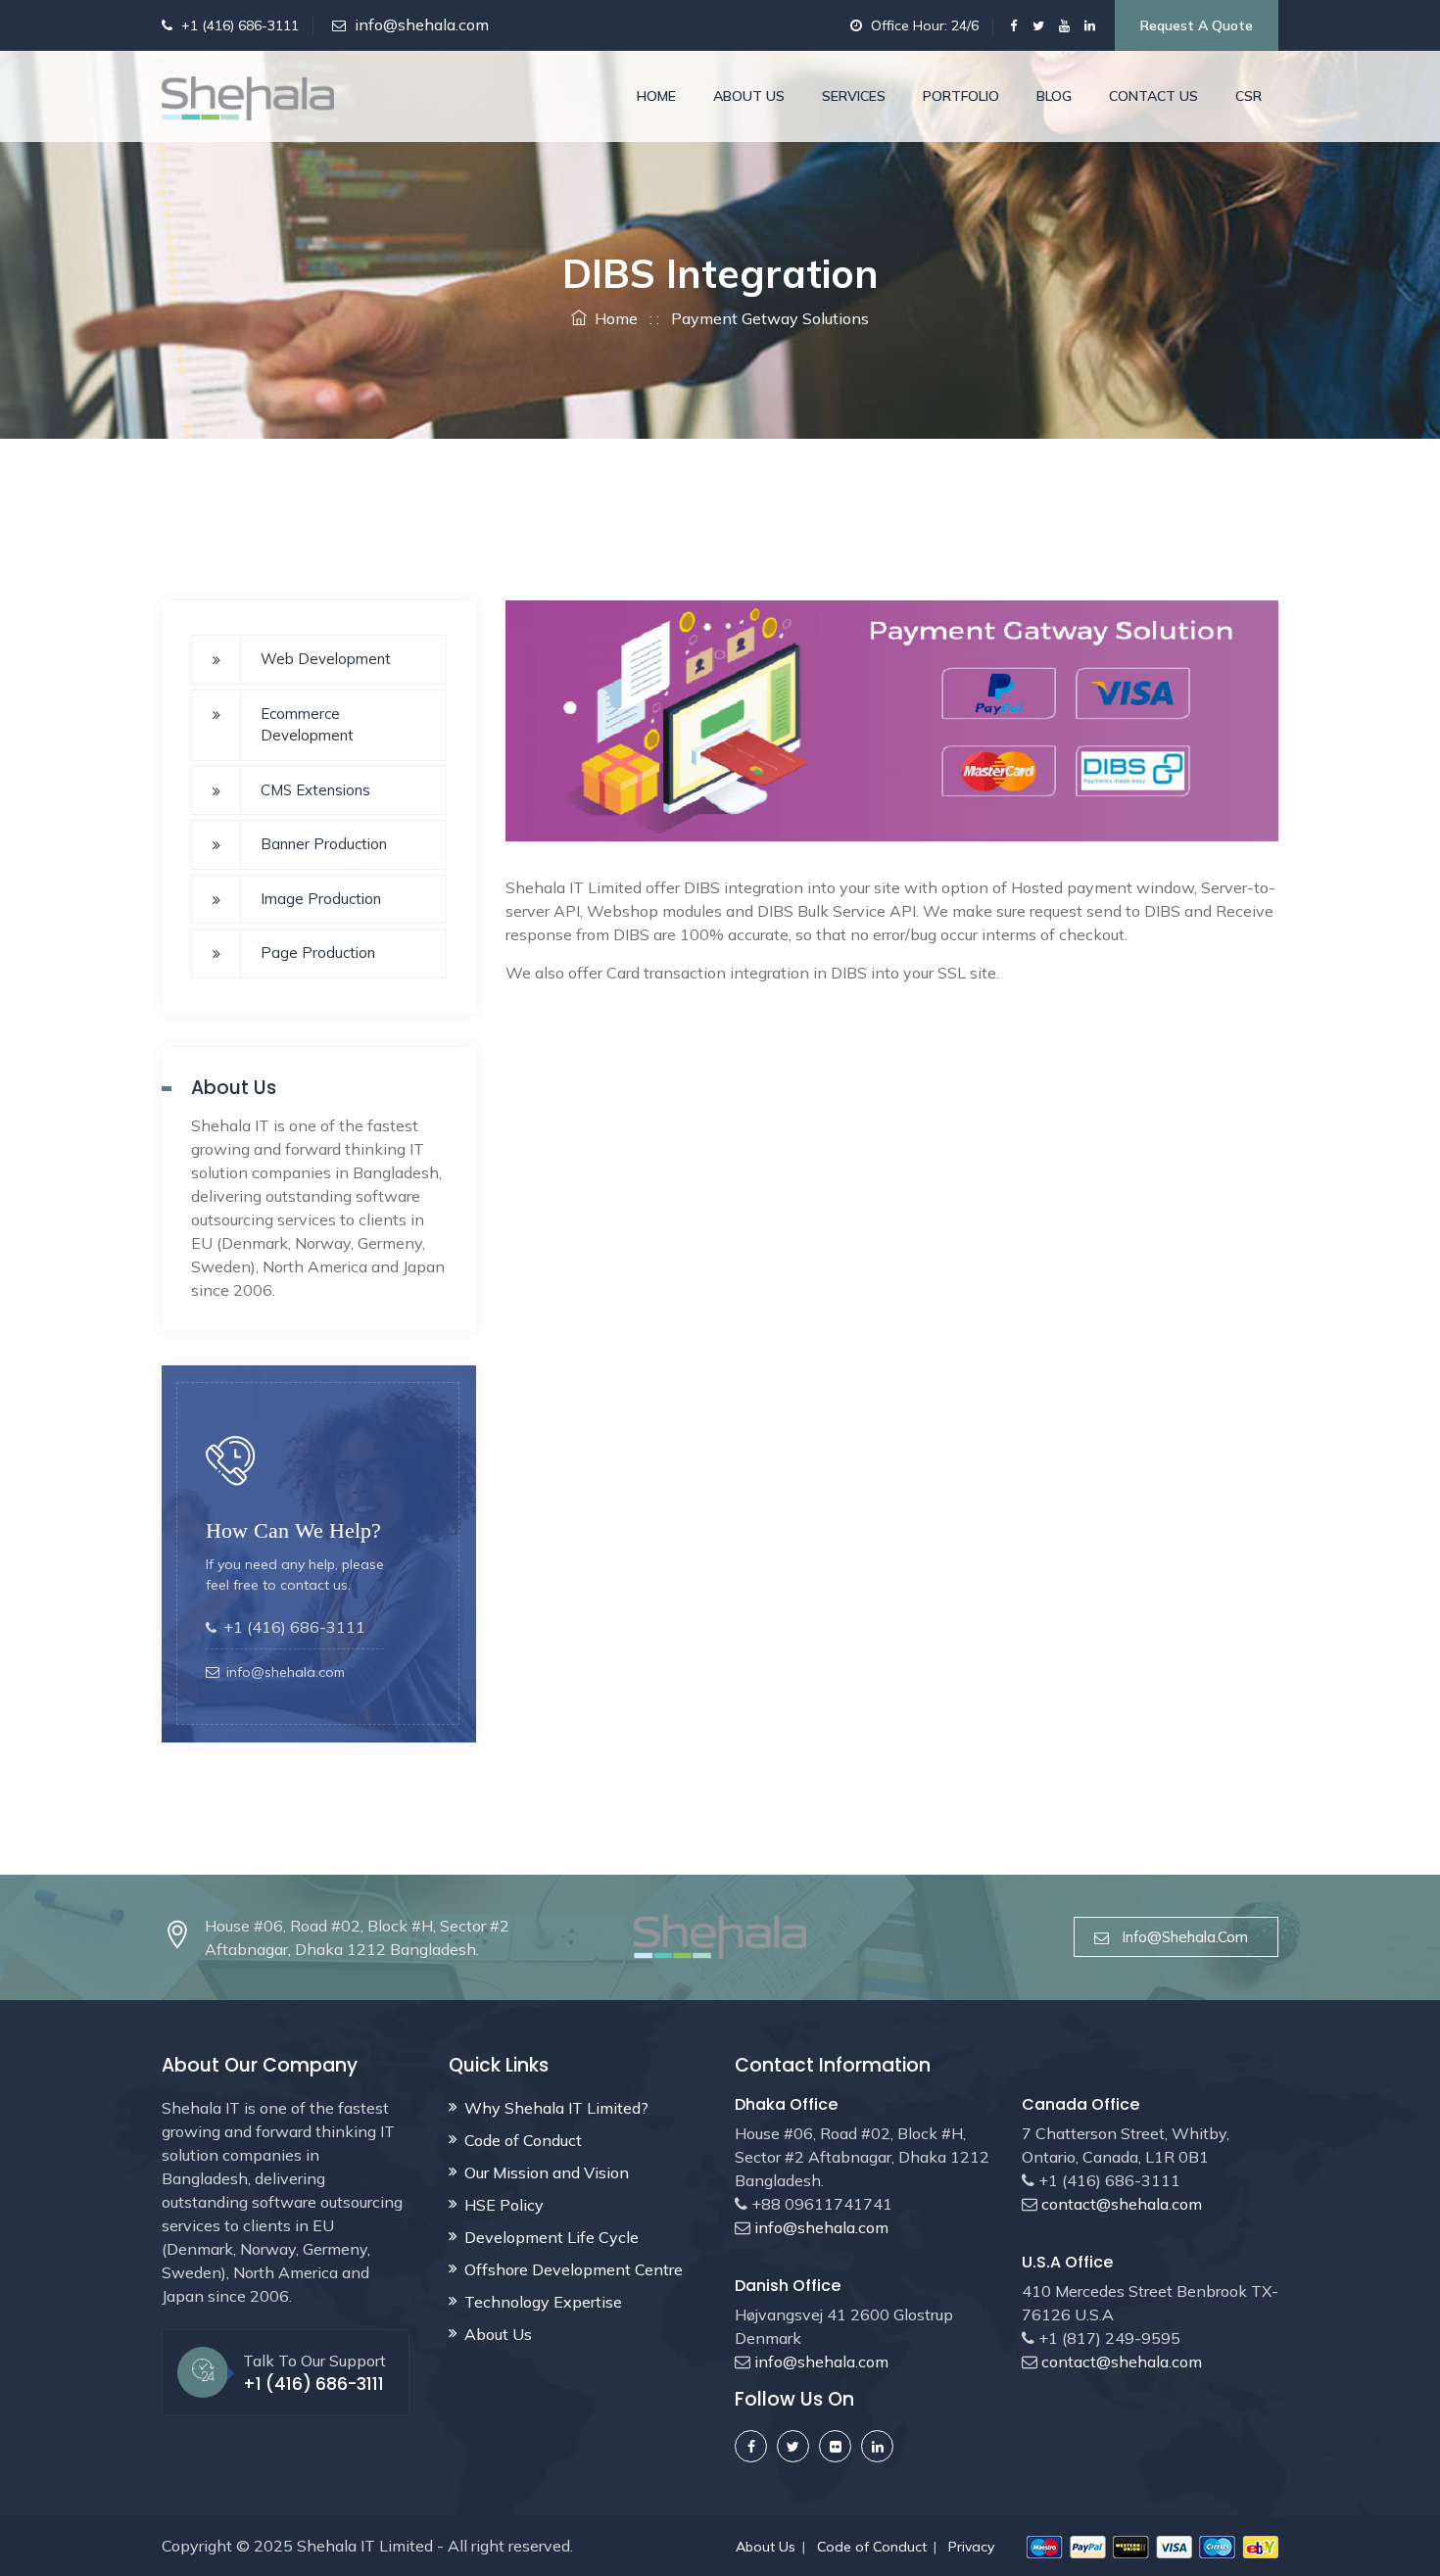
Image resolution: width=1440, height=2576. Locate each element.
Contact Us (1153, 96)
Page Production (318, 953)
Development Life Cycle (552, 2237)
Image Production (321, 899)
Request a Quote (1197, 25)
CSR (1248, 96)
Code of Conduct (523, 2140)
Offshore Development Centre (574, 2269)
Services (854, 96)
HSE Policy (504, 2205)
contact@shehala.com (1120, 2204)
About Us (749, 96)
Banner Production (324, 844)
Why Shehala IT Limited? (556, 2108)
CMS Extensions (315, 790)
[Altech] (248, 96)
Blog (1054, 96)
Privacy (971, 2547)
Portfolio (961, 96)
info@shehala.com (422, 24)
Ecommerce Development (307, 725)
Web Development (326, 659)
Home (656, 96)
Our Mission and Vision (547, 2172)
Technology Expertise (543, 2302)
